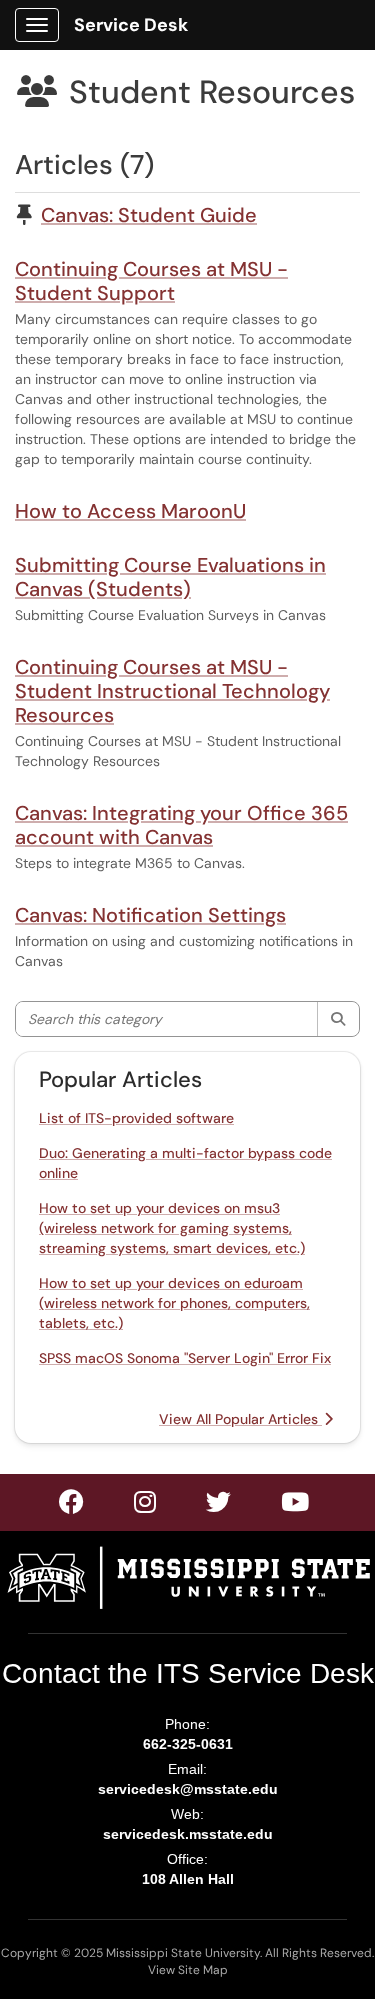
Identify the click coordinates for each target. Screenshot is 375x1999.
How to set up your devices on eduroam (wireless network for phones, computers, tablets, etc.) (174, 1303)
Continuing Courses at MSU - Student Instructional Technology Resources (172, 691)
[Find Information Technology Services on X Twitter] (146, 1506)
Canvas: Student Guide (149, 215)
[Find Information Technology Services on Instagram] (219, 1506)
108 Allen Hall (188, 1879)
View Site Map (188, 1970)
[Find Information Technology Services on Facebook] (72, 1506)
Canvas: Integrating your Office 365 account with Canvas (181, 825)
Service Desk (131, 25)
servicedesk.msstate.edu (188, 1834)
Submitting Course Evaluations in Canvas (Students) (170, 577)
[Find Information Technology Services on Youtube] (296, 1506)
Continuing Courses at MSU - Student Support (151, 281)
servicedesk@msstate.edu (188, 1789)
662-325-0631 (188, 1744)
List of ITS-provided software (136, 1118)
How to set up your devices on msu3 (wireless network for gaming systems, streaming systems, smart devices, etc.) (172, 1228)
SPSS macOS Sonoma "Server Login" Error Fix (185, 1358)
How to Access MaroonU (130, 511)
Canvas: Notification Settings (150, 915)
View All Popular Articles (240, 1419)
